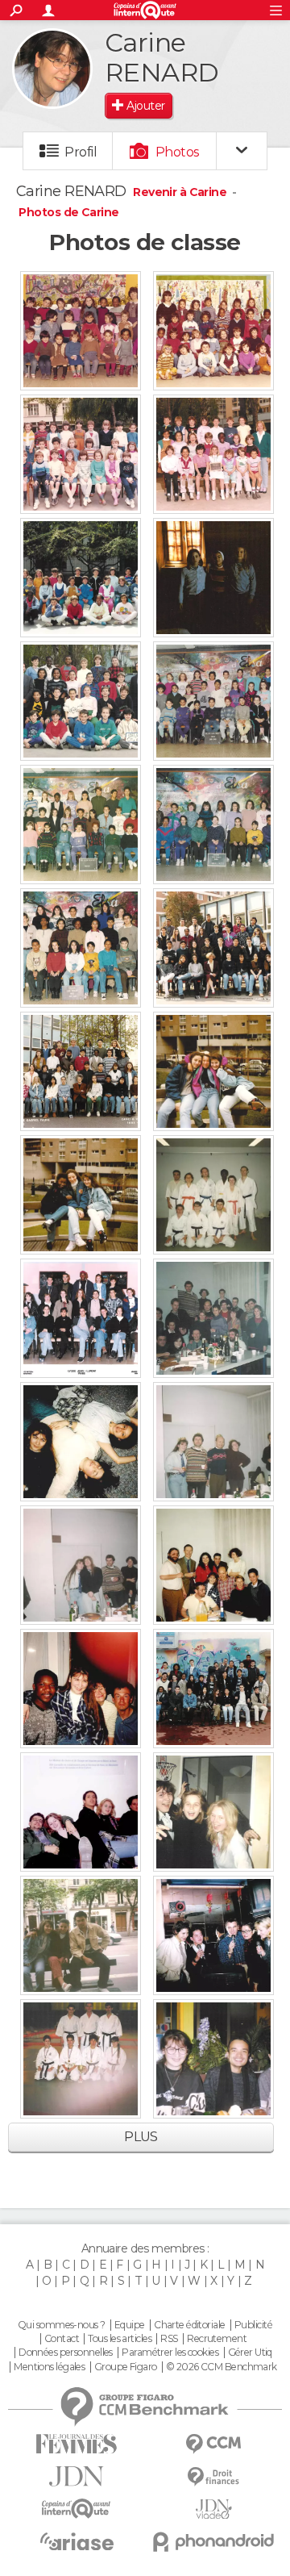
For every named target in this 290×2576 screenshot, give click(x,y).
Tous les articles (119, 2339)
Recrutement (217, 2339)
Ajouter (145, 106)
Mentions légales (49, 2367)
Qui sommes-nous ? (61, 2325)
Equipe (130, 2325)
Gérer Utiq (250, 2353)
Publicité (253, 2325)
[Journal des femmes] (77, 2444)
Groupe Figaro (126, 2367)
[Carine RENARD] (52, 69)
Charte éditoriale (189, 2325)
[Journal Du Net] (77, 2476)
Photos (178, 152)
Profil (81, 152)
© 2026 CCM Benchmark (222, 2367)
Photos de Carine (68, 212)
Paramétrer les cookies (170, 2353)
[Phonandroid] (213, 2542)
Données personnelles (66, 2353)
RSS (169, 2339)
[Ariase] (77, 2541)
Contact (62, 2339)
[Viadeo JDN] (213, 2509)
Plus (141, 2137)
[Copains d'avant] (77, 2509)
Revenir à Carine (181, 192)
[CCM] (213, 2444)
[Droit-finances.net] (213, 2477)
